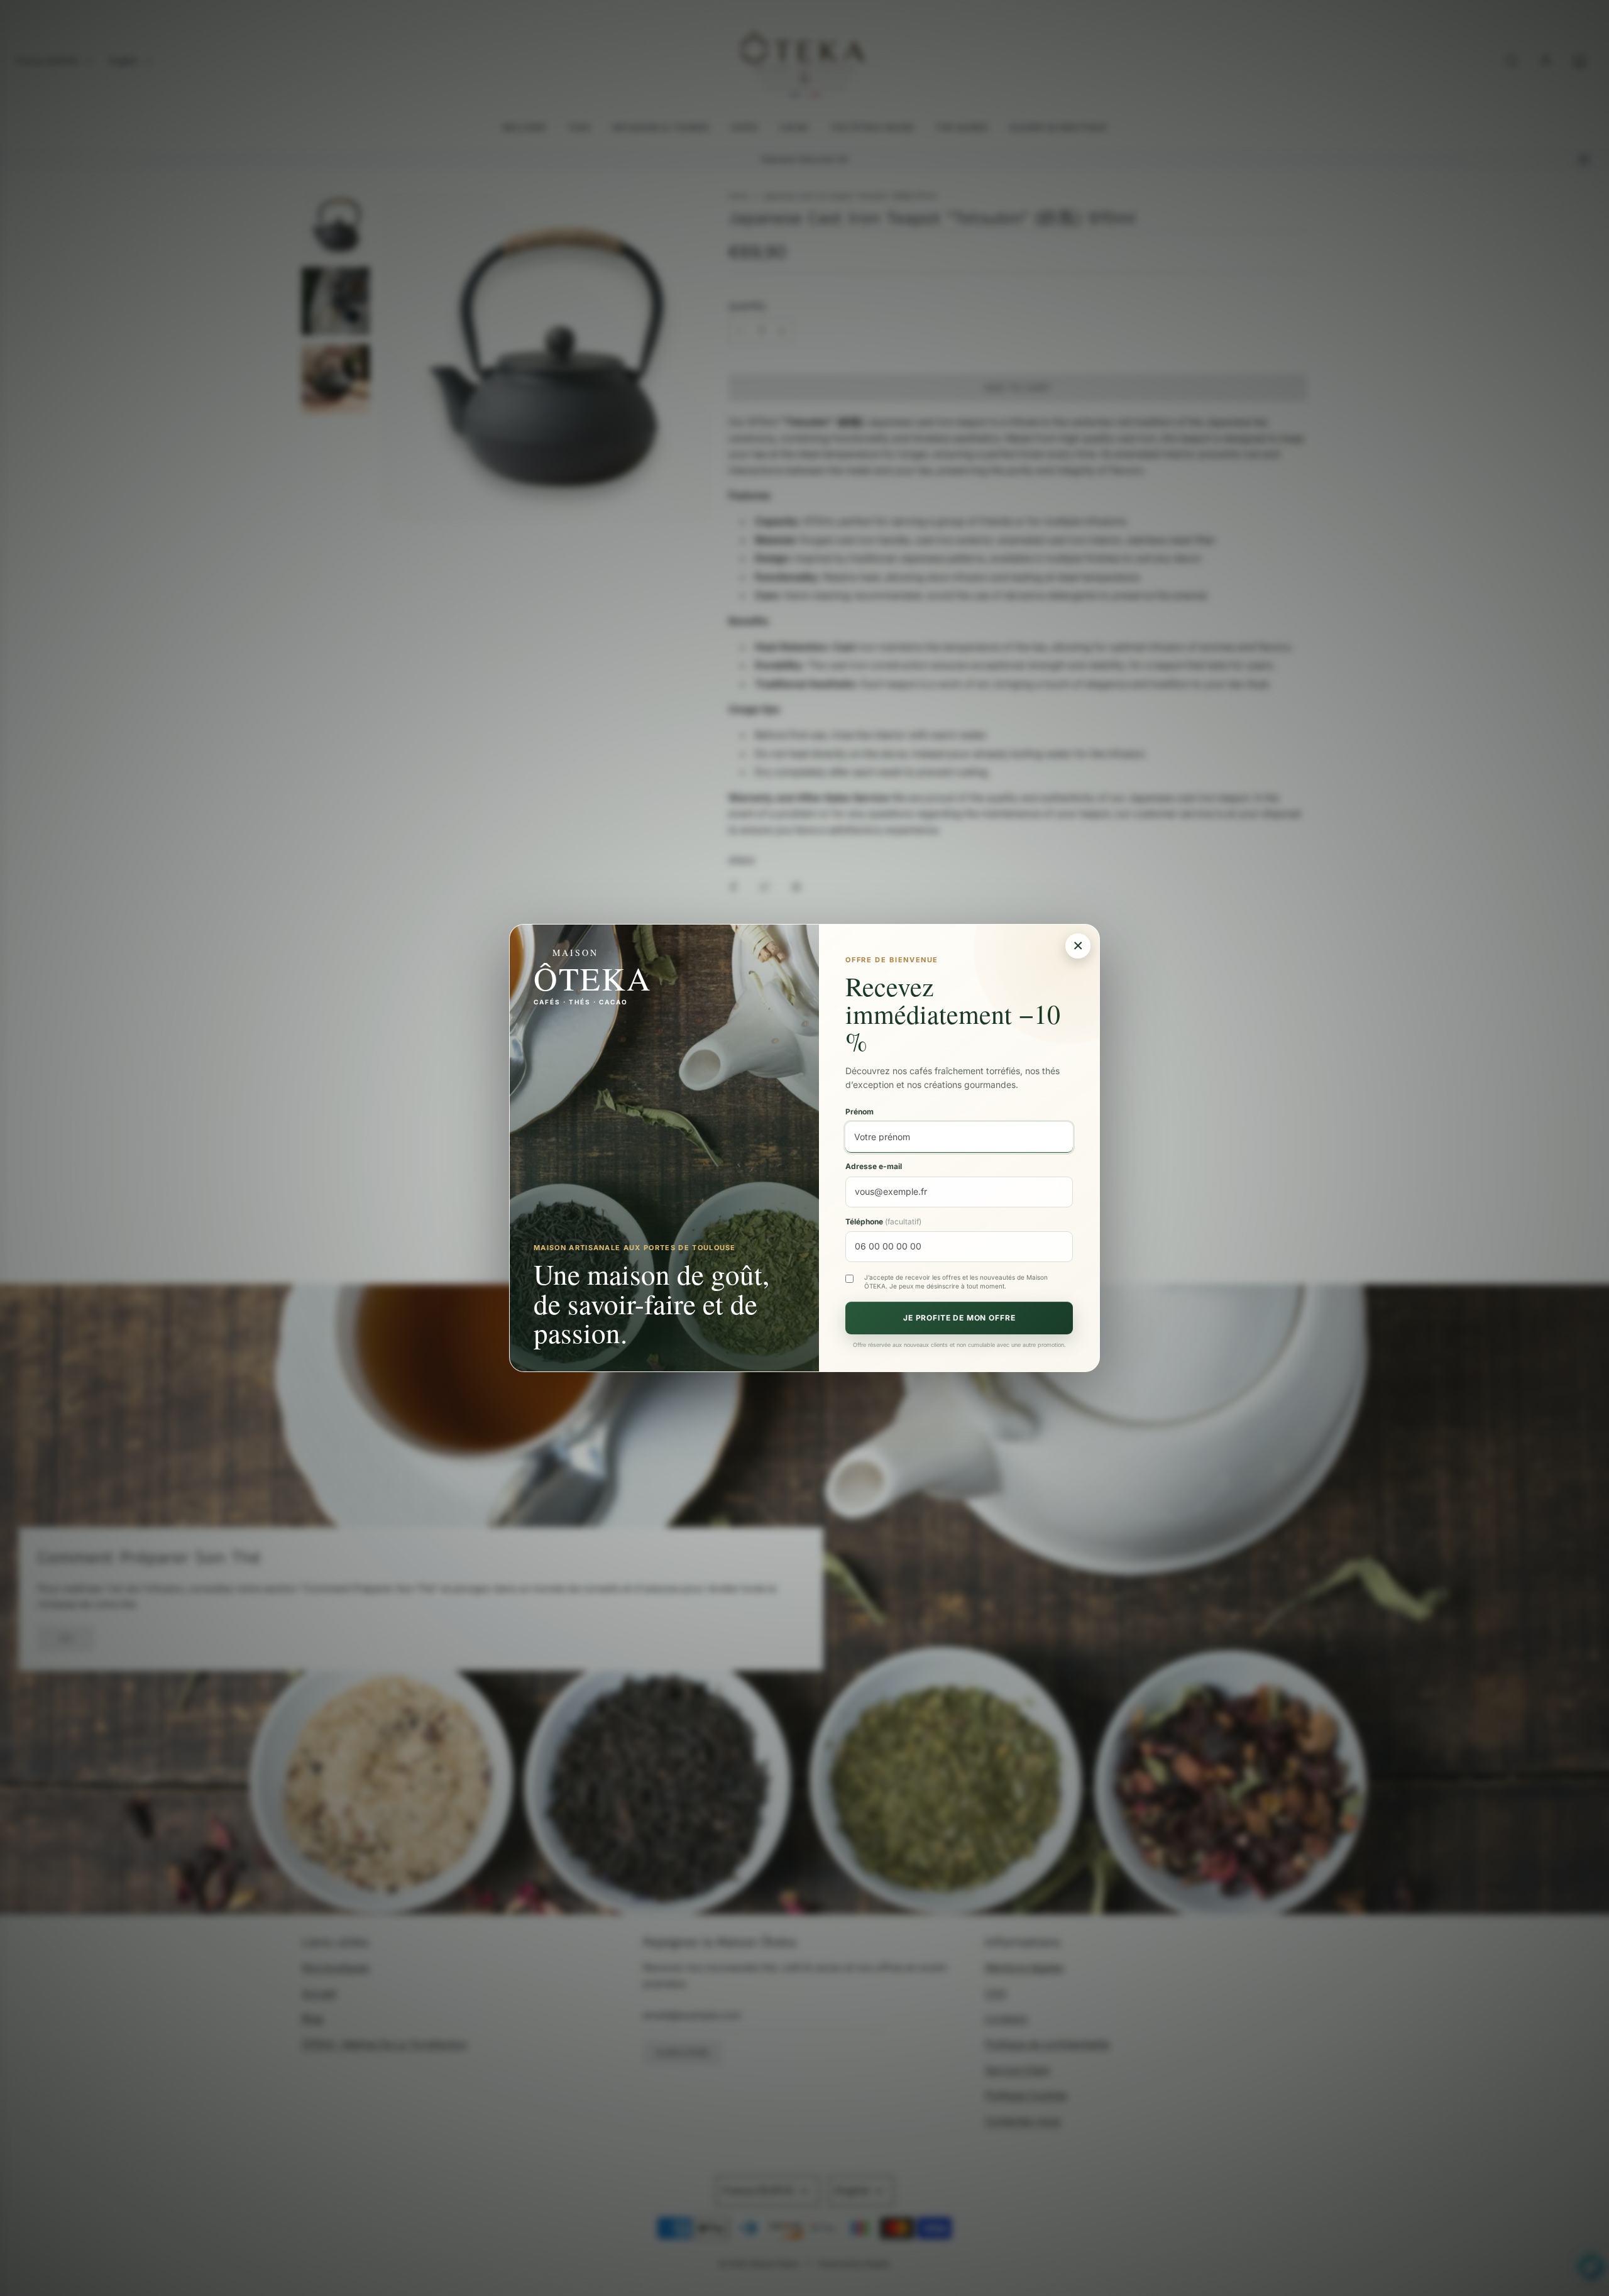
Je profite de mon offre (959, 1318)
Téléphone (883, 1221)
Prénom (859, 1112)
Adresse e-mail (874, 1166)
